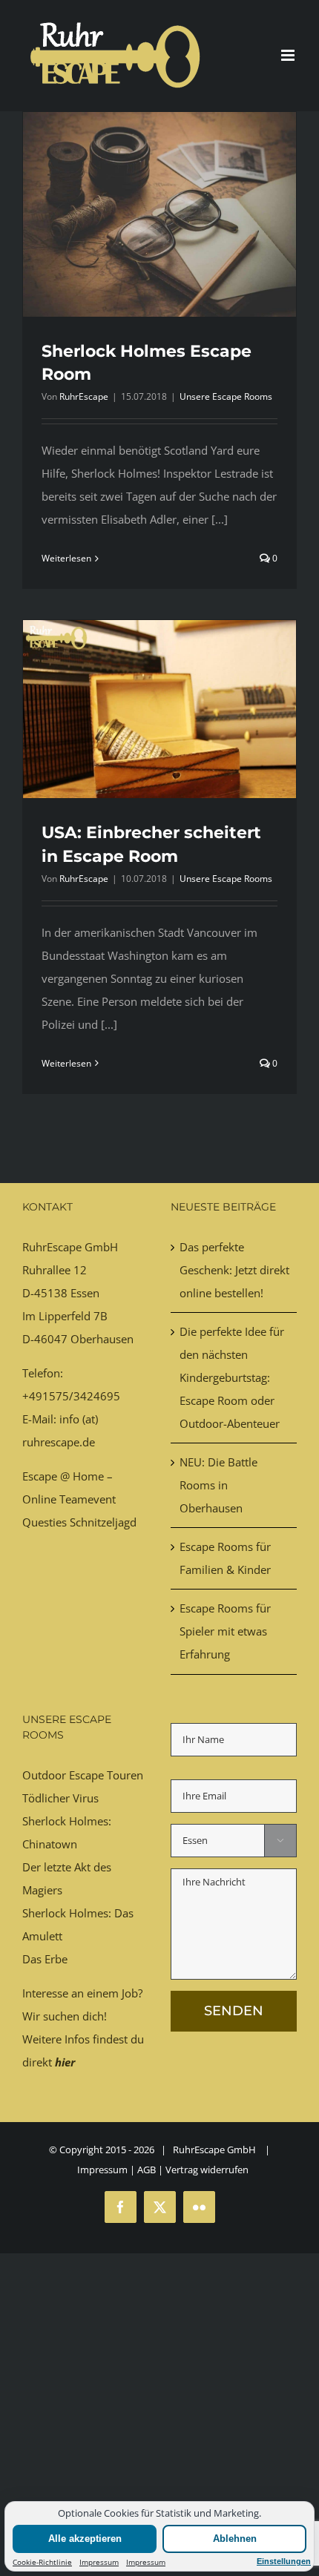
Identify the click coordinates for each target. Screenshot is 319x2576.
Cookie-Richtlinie (42, 2562)
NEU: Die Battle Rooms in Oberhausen (218, 1485)
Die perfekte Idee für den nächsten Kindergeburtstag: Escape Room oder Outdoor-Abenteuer (232, 1377)
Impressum (99, 2562)
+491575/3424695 (71, 1396)
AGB (147, 2170)
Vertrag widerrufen (207, 2170)
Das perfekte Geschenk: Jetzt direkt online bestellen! (234, 1270)
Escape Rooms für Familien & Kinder (225, 1558)
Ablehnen (235, 2539)
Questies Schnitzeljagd (79, 1522)
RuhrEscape (84, 396)
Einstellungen (284, 2561)
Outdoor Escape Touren (83, 1775)
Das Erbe (45, 1959)
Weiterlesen (66, 558)
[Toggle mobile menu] (289, 55)
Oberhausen (102, 1339)
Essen (85, 1293)
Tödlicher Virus (60, 1798)
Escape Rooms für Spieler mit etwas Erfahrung (225, 1631)
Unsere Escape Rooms (226, 396)
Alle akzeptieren (85, 2539)
